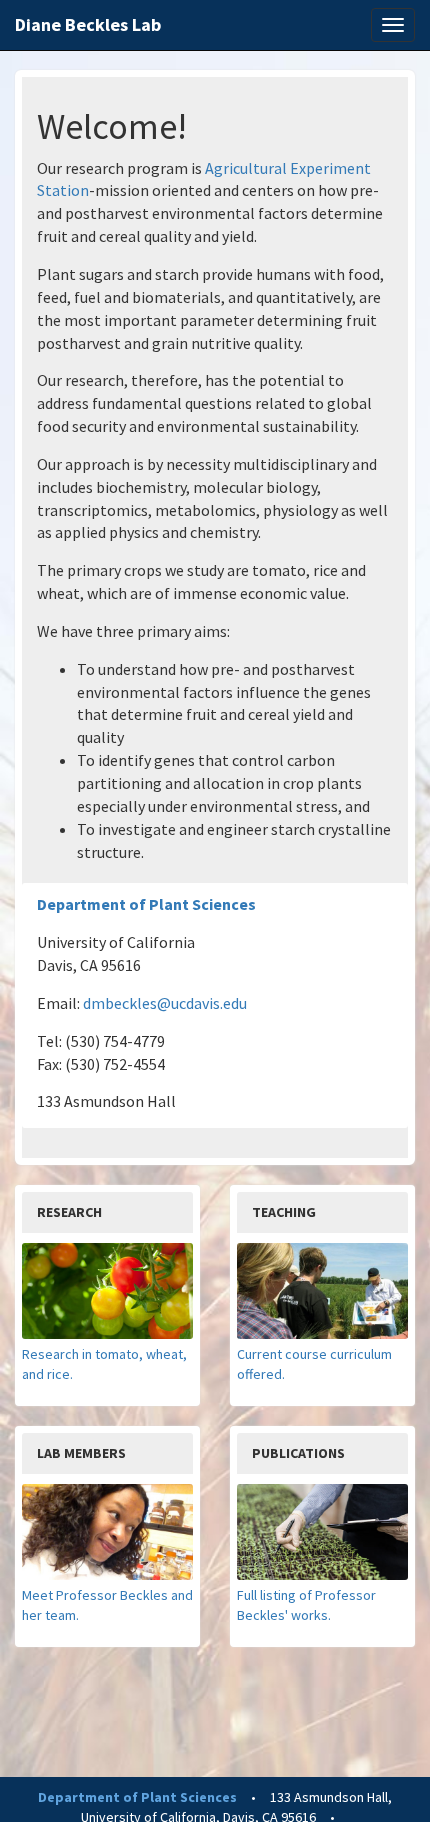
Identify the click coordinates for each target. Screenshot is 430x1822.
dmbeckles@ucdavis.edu (165, 1003)
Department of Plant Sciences (146, 904)
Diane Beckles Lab (88, 24)
